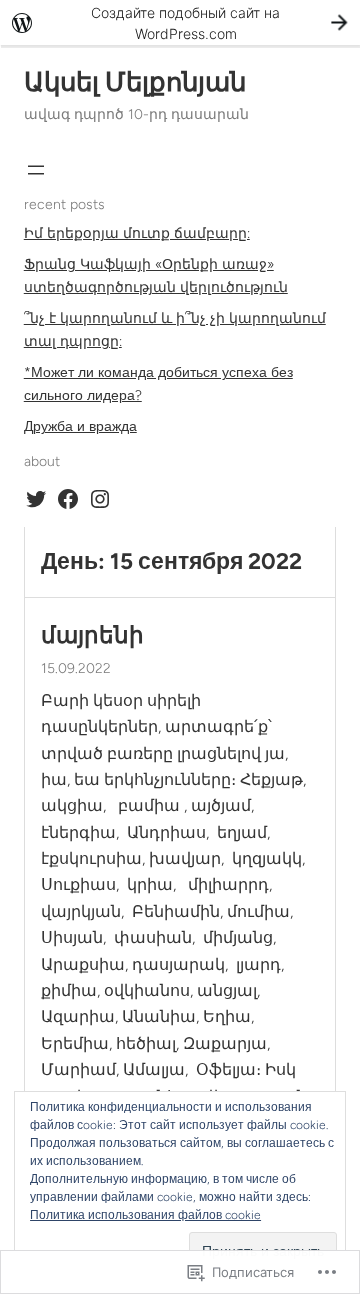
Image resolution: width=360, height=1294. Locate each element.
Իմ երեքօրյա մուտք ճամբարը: (137, 233)
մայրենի (92, 635)
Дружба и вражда (80, 426)
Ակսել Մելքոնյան (135, 82)
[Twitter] (36, 499)
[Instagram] (100, 499)
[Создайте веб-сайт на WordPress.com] (180, 22)
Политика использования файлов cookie (145, 1215)
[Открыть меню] (36, 170)
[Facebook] (68, 499)
